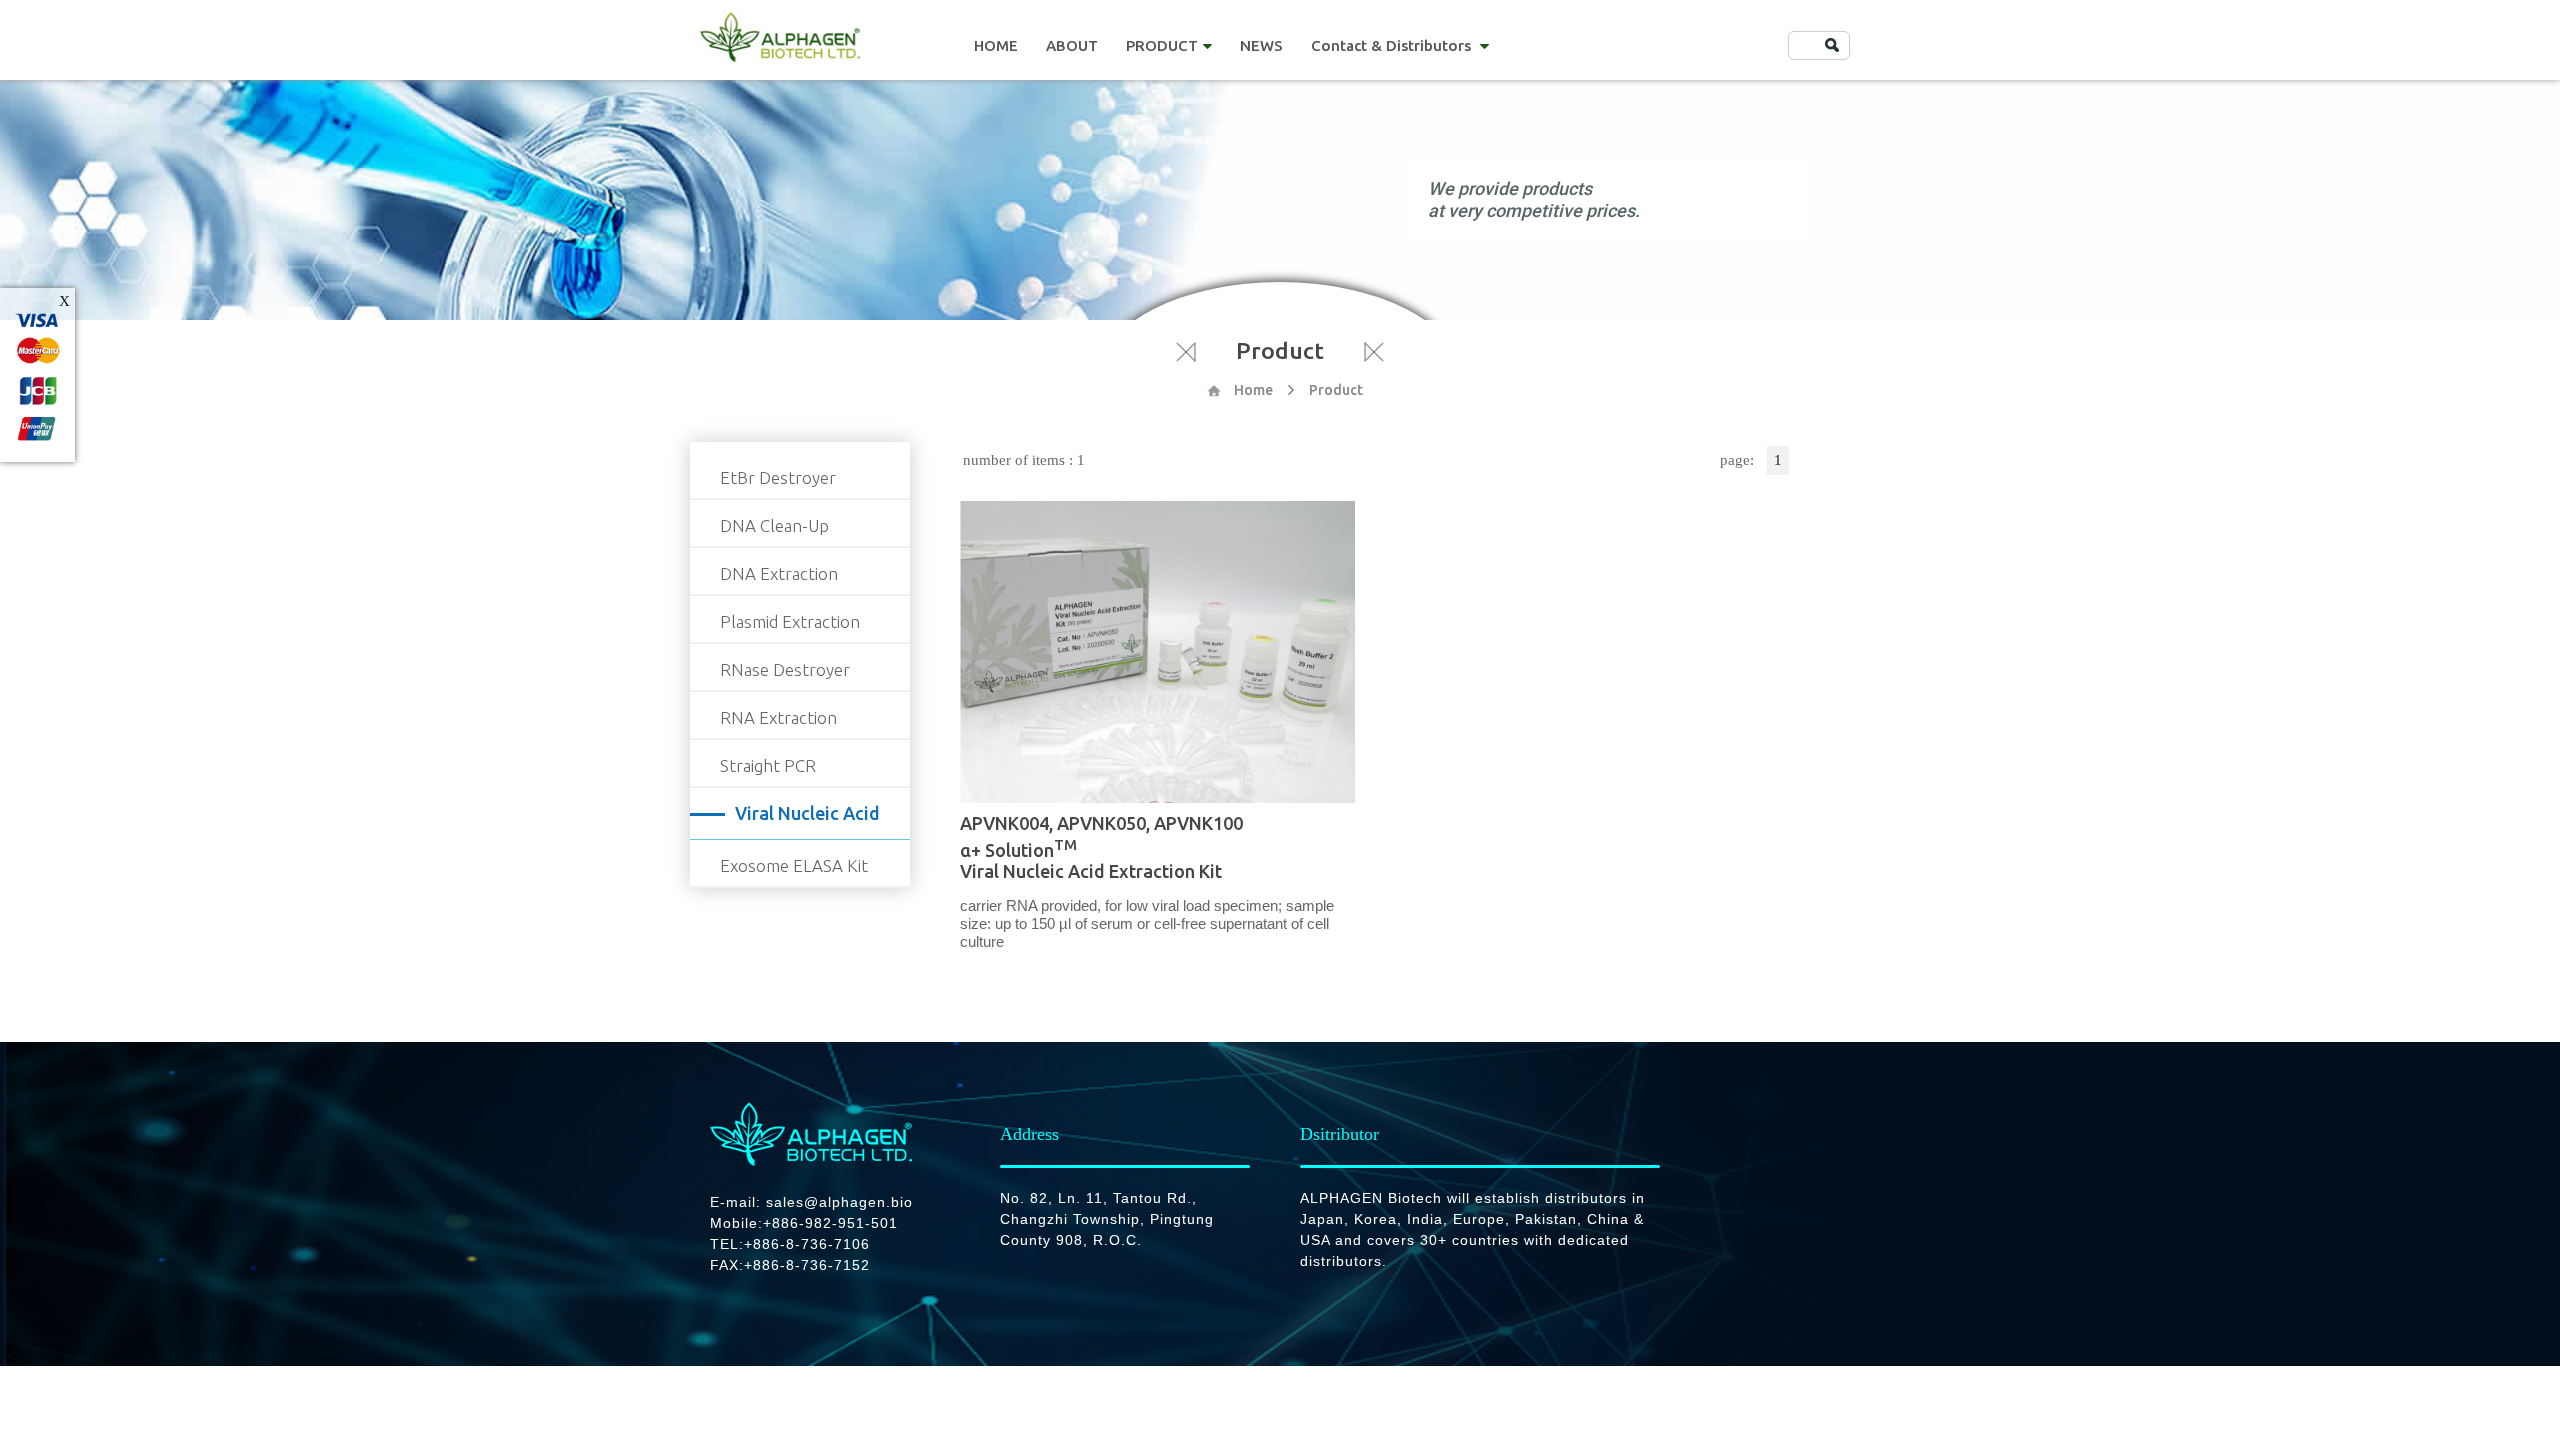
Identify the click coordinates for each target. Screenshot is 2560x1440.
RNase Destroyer (785, 669)
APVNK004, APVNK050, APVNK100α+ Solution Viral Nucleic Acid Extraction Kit (1101, 847)
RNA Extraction (778, 717)
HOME (996, 45)
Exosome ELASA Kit (794, 865)
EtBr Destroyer (778, 477)
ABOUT (1072, 45)
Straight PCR (768, 765)
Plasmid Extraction (790, 621)
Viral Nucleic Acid (807, 813)
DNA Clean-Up (774, 525)
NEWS (1261, 45)
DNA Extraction (779, 573)
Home (1253, 390)
